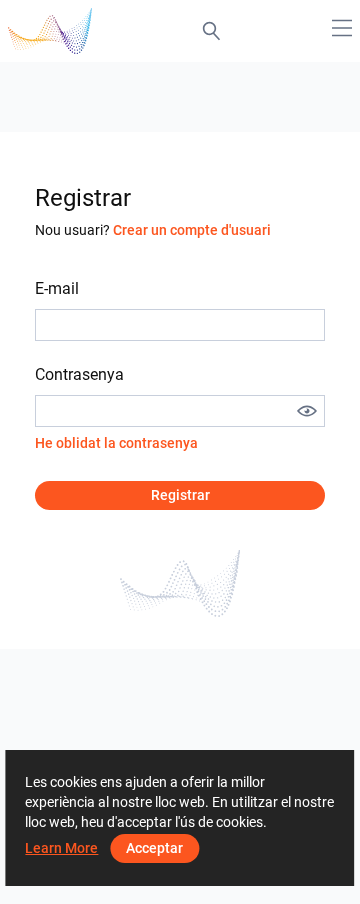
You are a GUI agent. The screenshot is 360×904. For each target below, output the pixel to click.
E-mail (57, 288)
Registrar (180, 495)
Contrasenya (79, 374)
